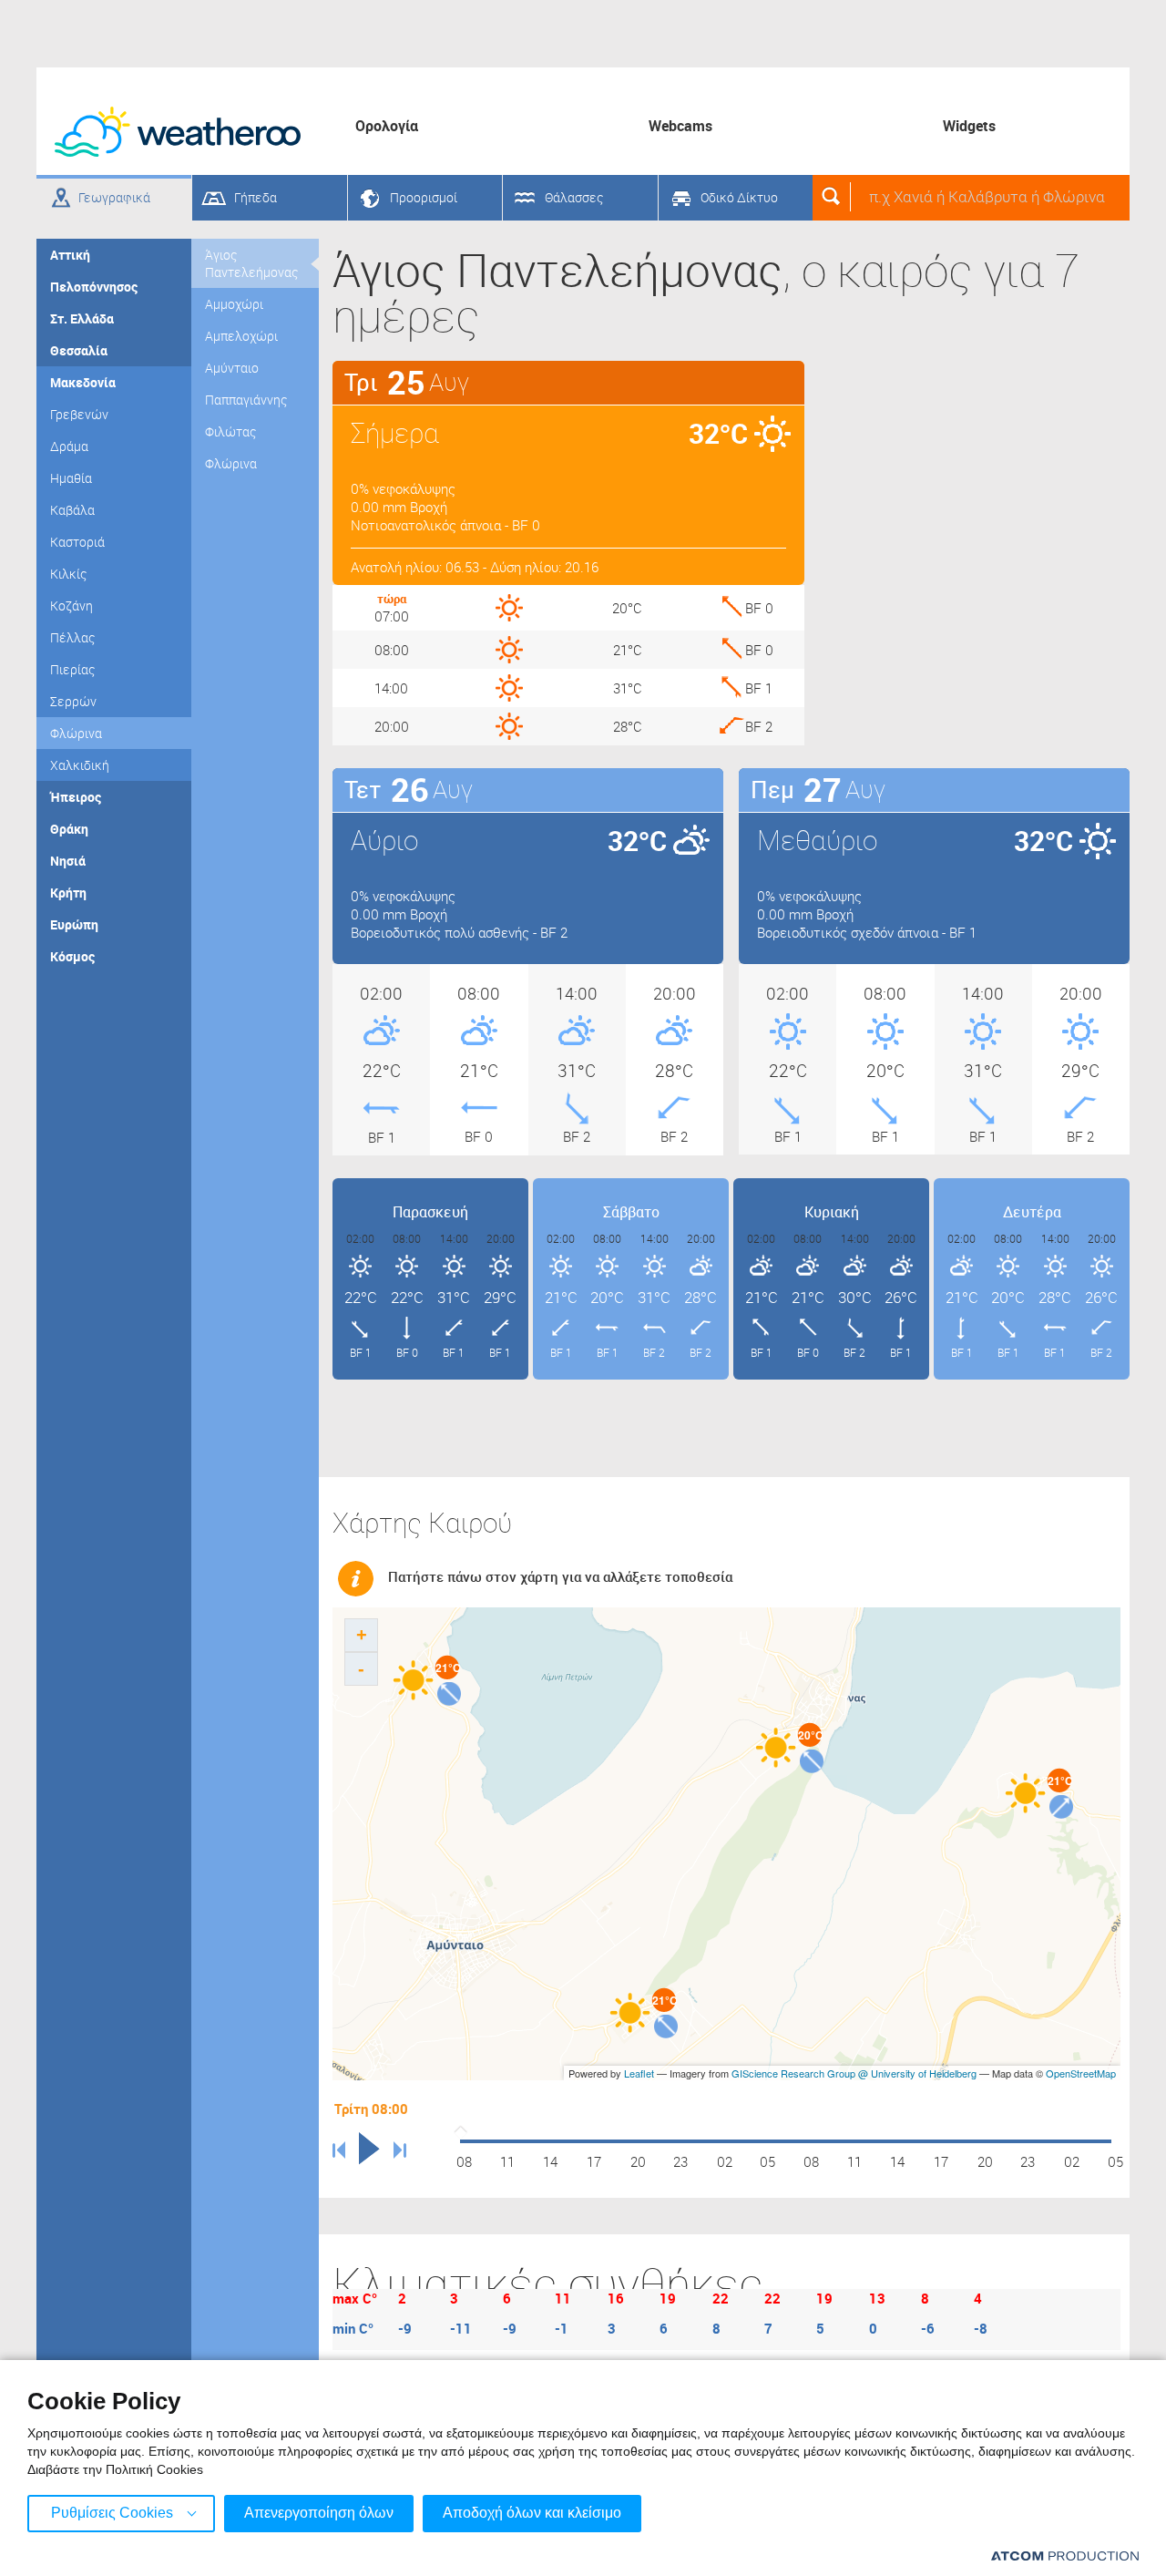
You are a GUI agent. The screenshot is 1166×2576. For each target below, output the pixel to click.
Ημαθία (71, 478)
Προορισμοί (424, 197)
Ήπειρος (76, 797)
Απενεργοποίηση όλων (319, 2513)
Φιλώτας (230, 431)
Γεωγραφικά (114, 197)
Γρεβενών (79, 414)
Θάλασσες (574, 197)
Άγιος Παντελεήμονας (251, 263)
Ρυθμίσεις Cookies (112, 2513)
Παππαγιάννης (246, 400)
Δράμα (69, 446)
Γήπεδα (256, 197)
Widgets (969, 126)
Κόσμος (72, 956)
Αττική (70, 255)
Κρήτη (68, 893)
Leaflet (639, 2073)
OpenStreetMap (1081, 2073)
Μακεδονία (83, 382)
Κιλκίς (68, 574)
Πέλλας (72, 637)
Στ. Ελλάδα (82, 318)
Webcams (680, 126)
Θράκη (69, 829)
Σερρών (73, 701)
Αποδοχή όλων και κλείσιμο (532, 2513)
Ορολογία (387, 126)
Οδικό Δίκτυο (739, 197)
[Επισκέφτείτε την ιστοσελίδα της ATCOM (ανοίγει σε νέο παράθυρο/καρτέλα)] (1065, 2555)
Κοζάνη (72, 606)
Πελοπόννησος (94, 287)
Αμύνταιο (232, 368)
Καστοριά (77, 542)
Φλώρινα (76, 733)
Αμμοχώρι (234, 304)
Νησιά (68, 861)
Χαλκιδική (80, 765)
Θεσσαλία (79, 350)
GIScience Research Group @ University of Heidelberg (854, 2073)
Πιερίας (72, 669)
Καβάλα (72, 510)
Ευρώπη (74, 924)
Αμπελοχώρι (241, 336)
